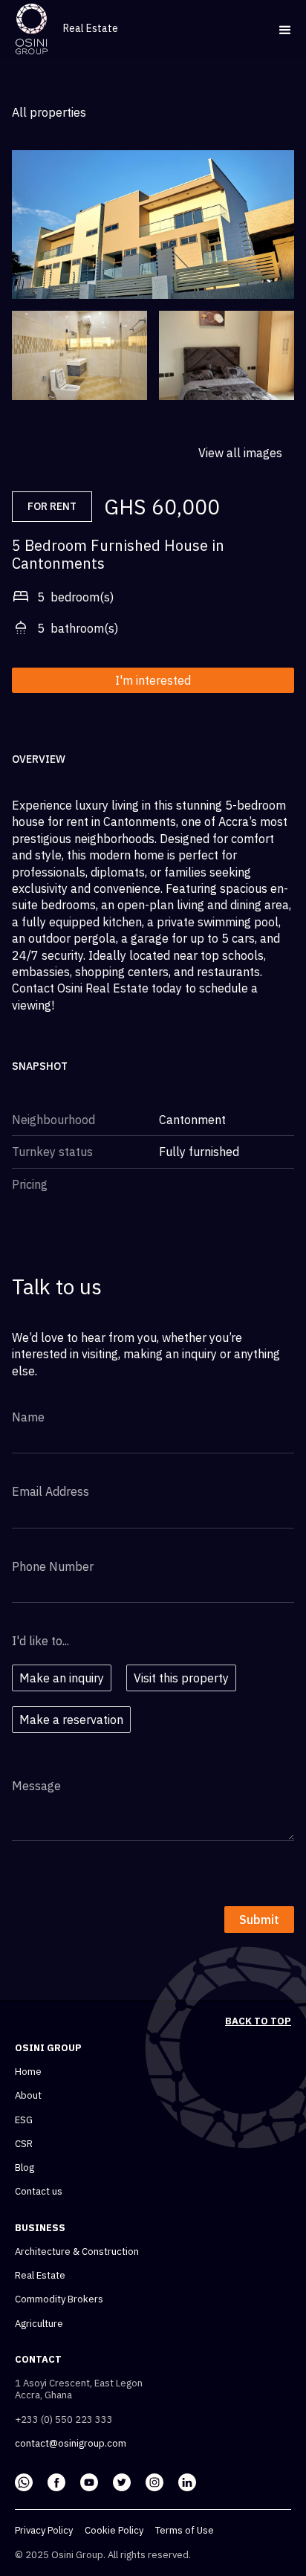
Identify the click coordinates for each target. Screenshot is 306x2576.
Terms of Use (185, 2531)
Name (28, 1417)
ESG (24, 2120)
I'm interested (153, 680)
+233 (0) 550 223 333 (64, 2420)
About (28, 2096)
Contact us (39, 2192)
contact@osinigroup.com (71, 2444)
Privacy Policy (44, 2531)
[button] (279, 29)
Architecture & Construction (77, 2252)
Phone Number (53, 1566)
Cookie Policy (114, 2531)
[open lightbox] (79, 355)
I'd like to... (40, 1641)
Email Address (51, 1491)
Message (36, 1786)
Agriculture (39, 2324)
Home (28, 2072)
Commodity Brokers (59, 2299)
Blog (25, 2168)
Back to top (258, 2021)
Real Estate (40, 2276)
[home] (32, 29)
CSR (24, 2144)
